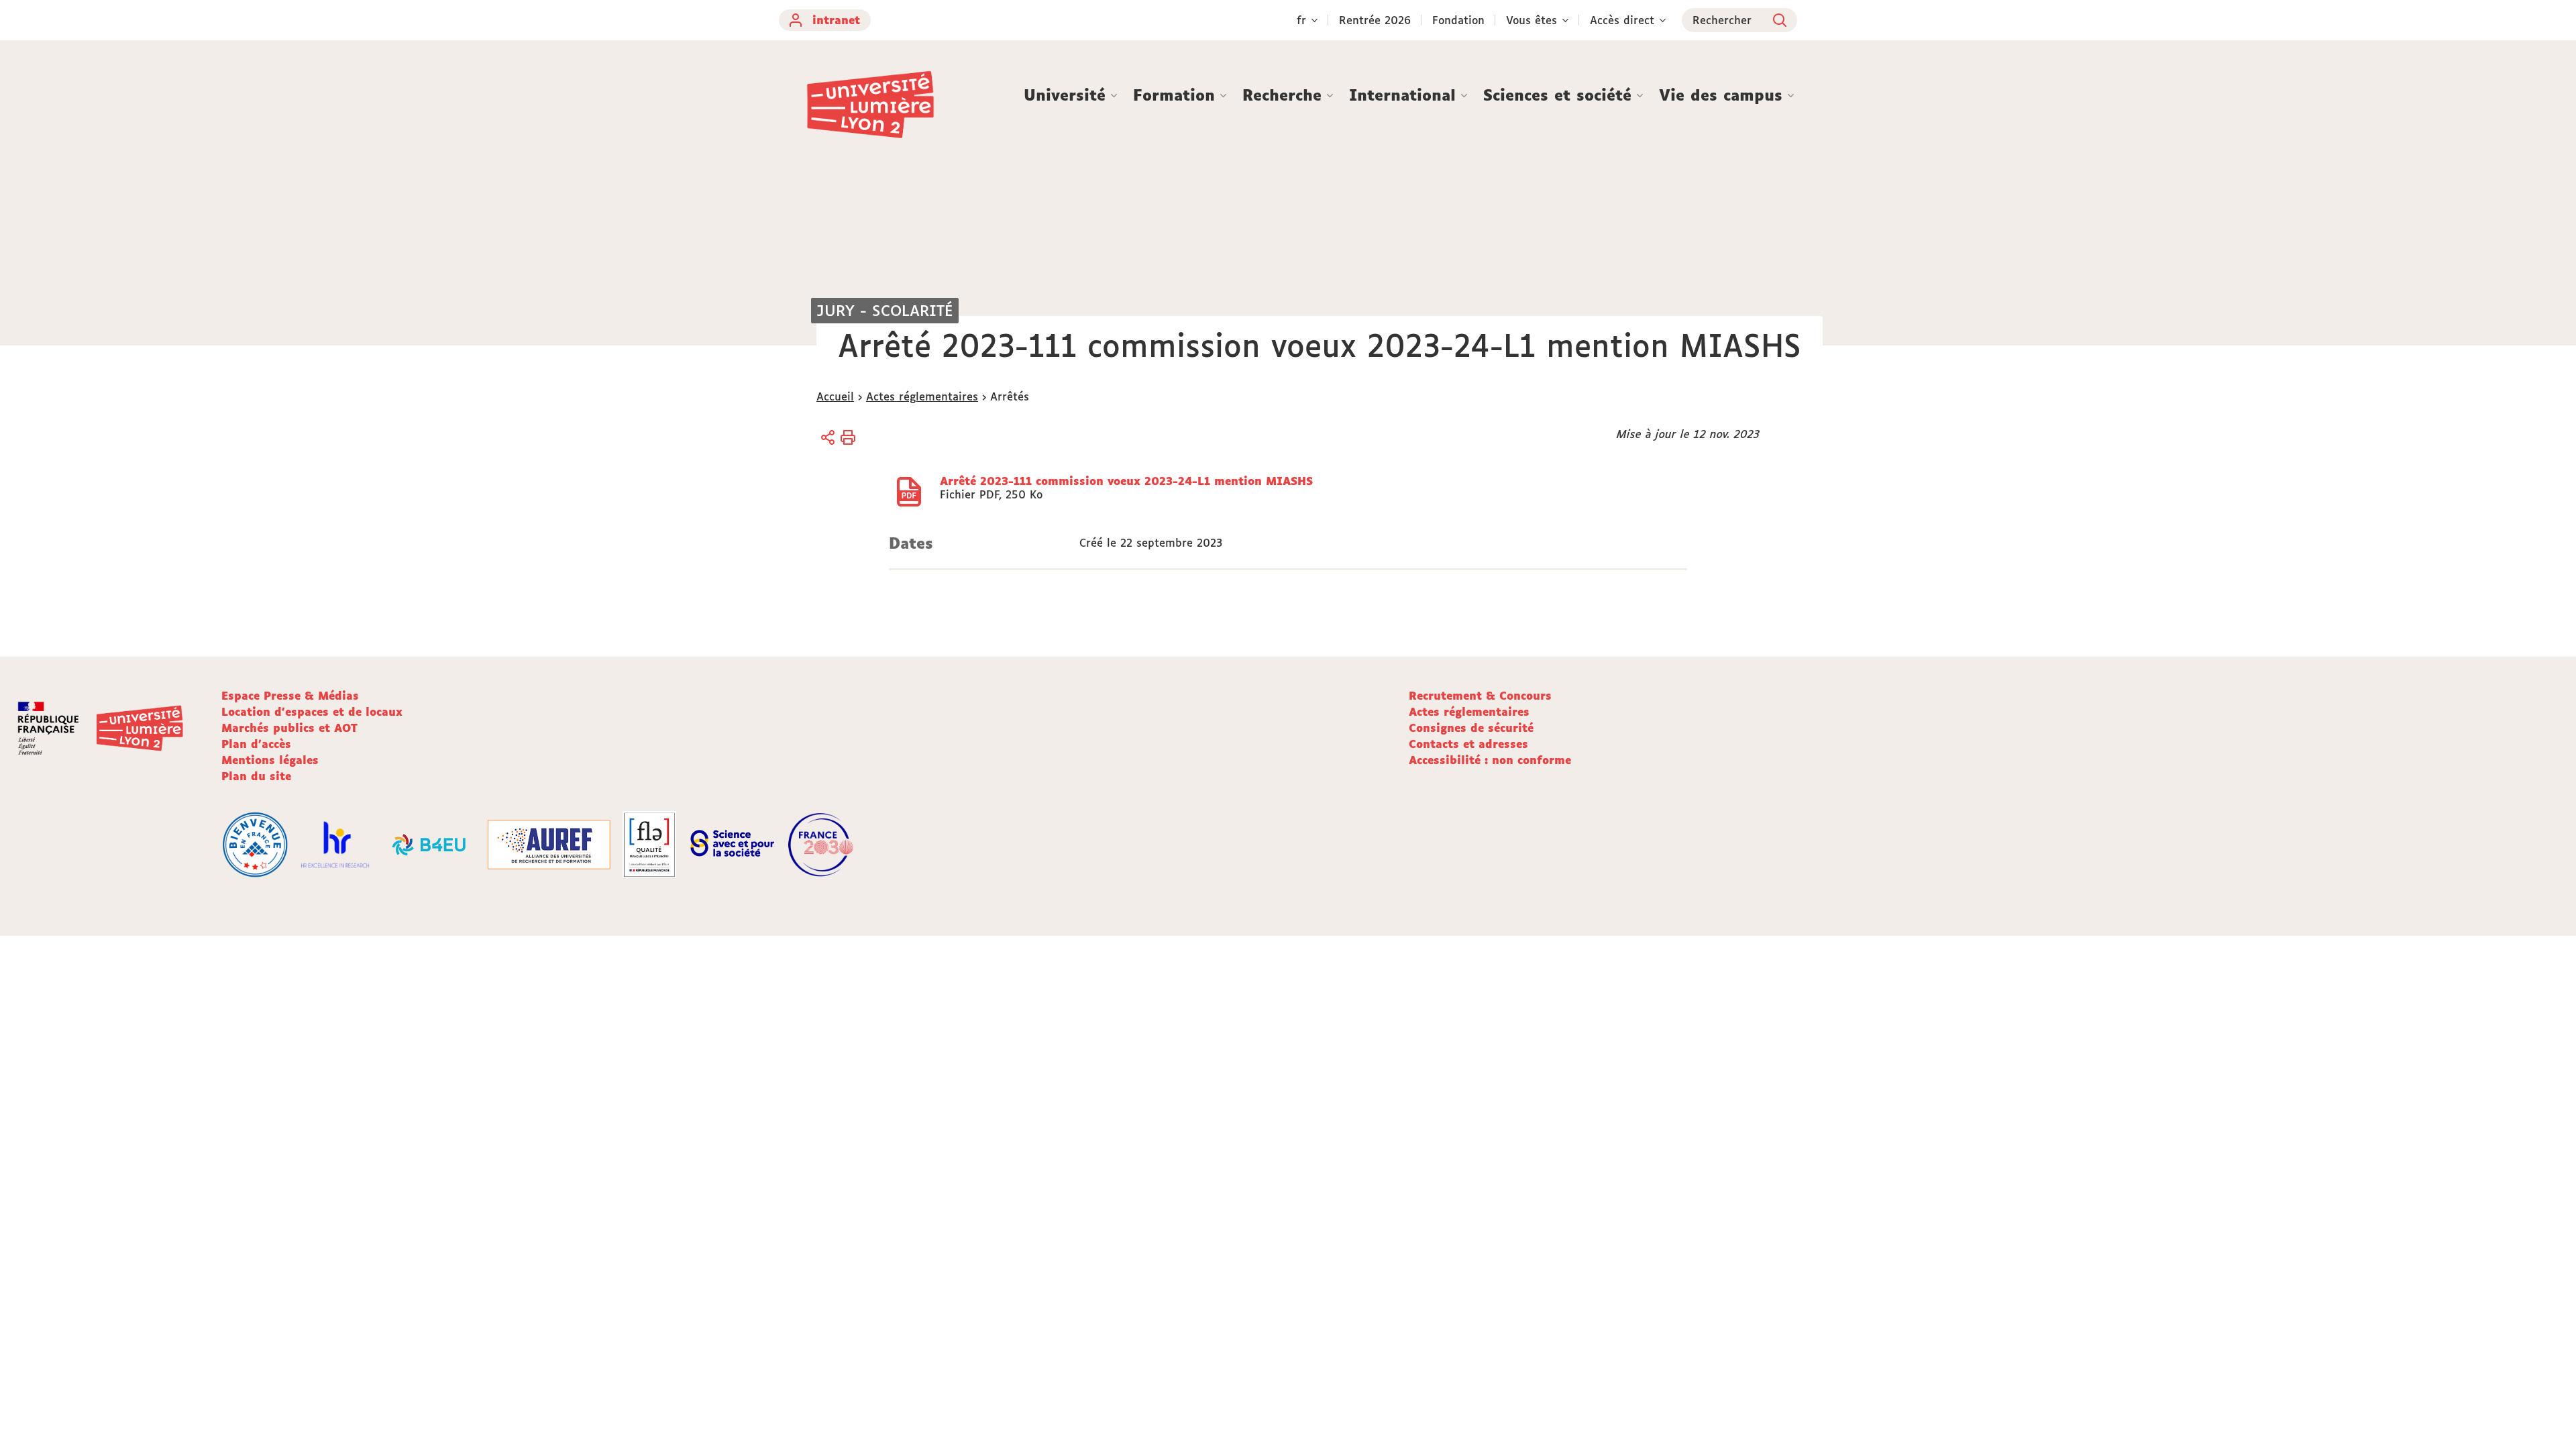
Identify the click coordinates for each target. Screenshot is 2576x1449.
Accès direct (1622, 20)
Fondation (1458, 20)
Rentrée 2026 (1375, 20)
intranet (836, 20)
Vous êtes (1532, 20)
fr (1301, 20)
